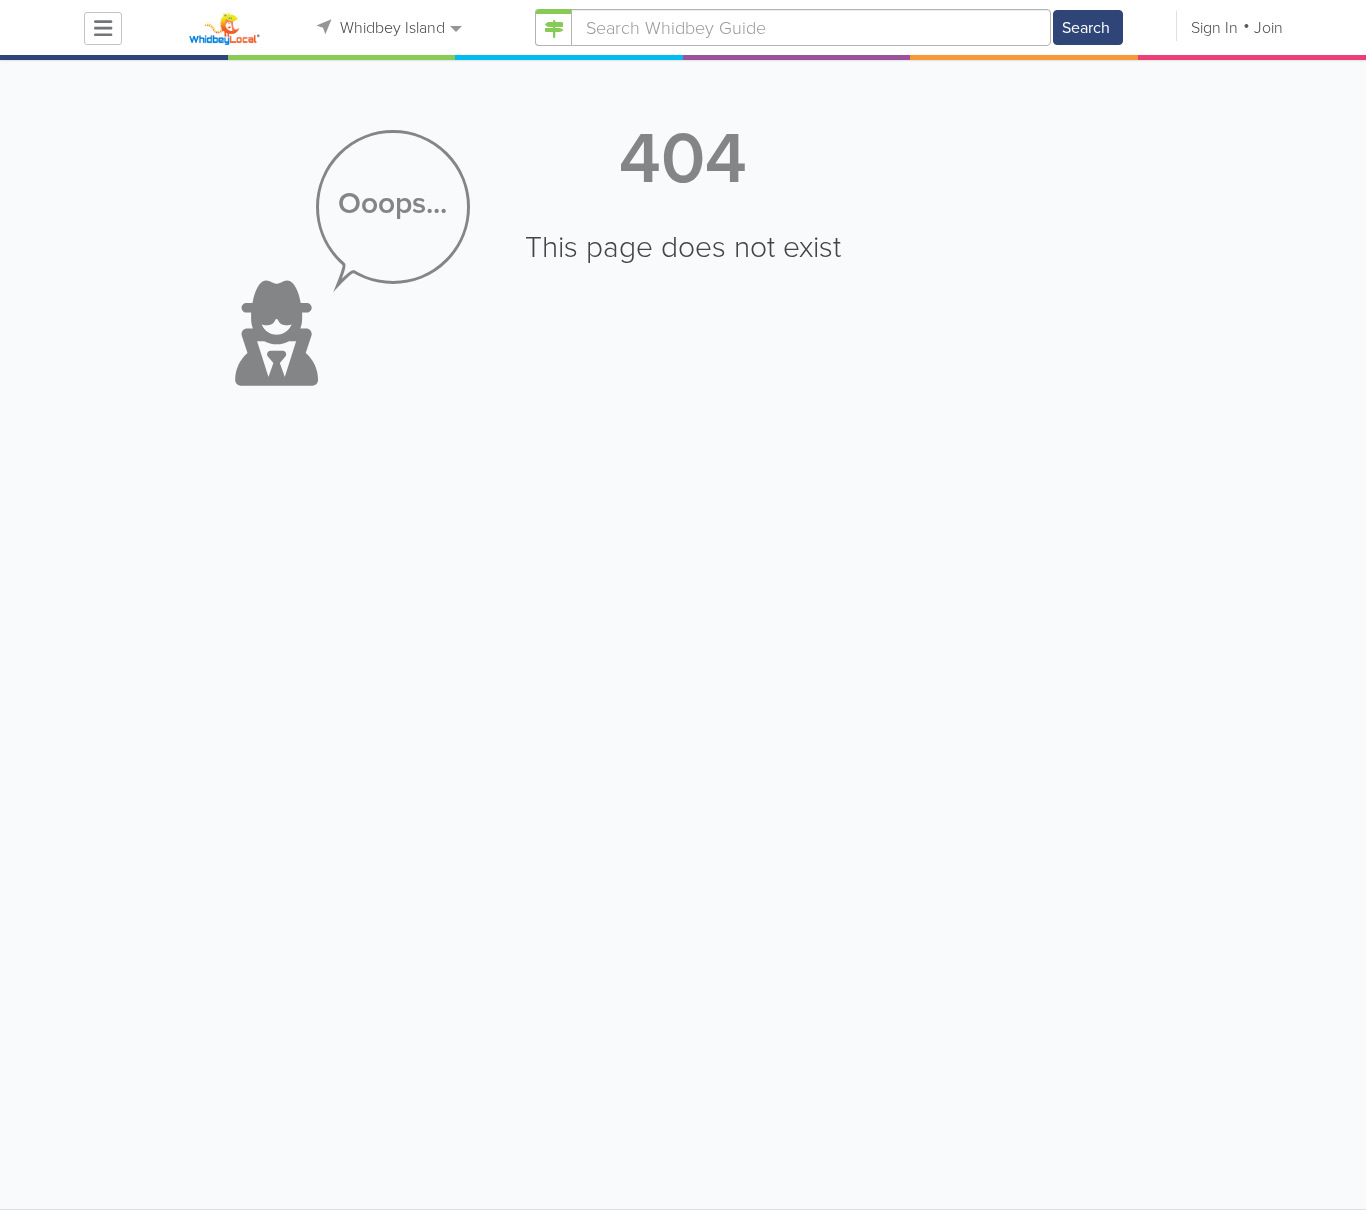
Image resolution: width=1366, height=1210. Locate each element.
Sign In (1214, 27)
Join (1268, 27)
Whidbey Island (390, 27)
